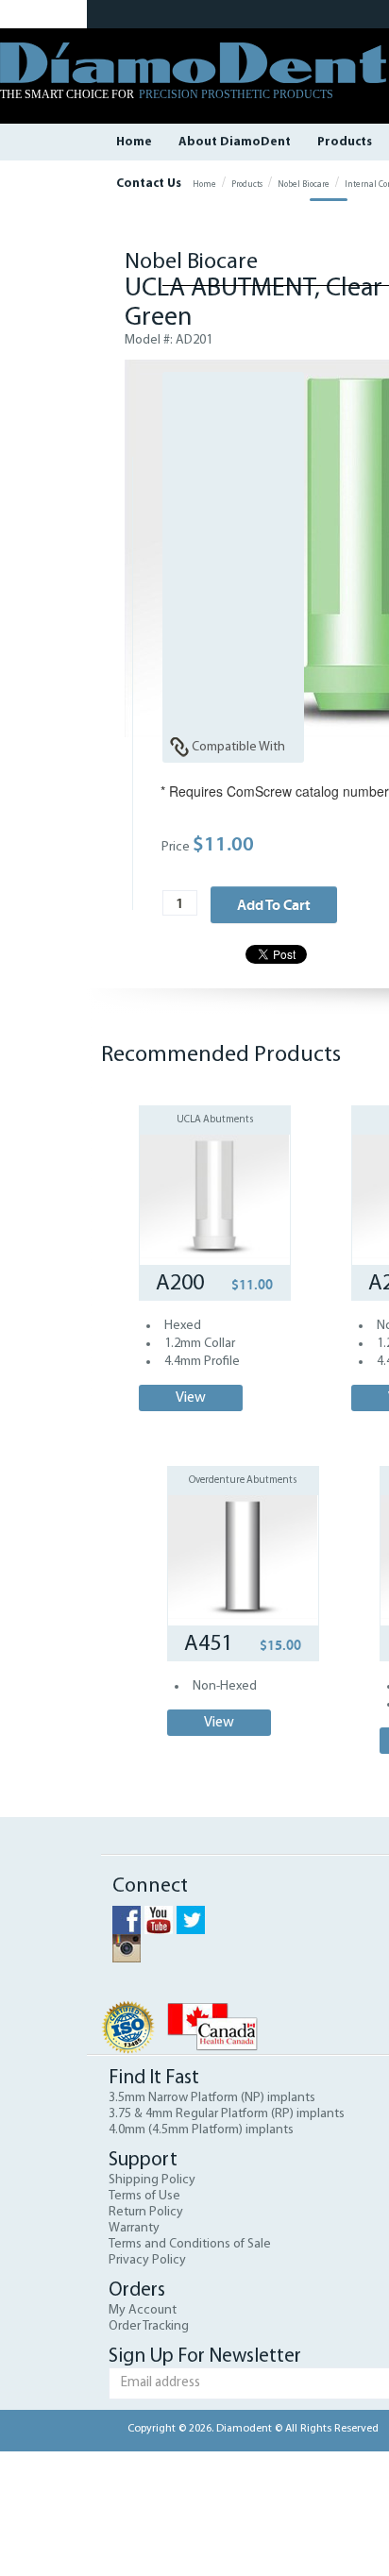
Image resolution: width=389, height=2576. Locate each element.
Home (134, 142)
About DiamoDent (235, 142)
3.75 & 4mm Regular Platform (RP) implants (227, 2114)
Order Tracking (149, 2326)
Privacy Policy (147, 2260)
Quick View (214, 1169)
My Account (143, 2310)
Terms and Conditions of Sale (190, 2244)
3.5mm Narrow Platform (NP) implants (212, 2098)
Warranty (134, 2228)
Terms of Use (144, 2196)
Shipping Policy (152, 2180)
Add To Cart (274, 904)
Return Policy (146, 2212)
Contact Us (149, 184)
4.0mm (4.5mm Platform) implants (201, 2130)
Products (345, 142)
